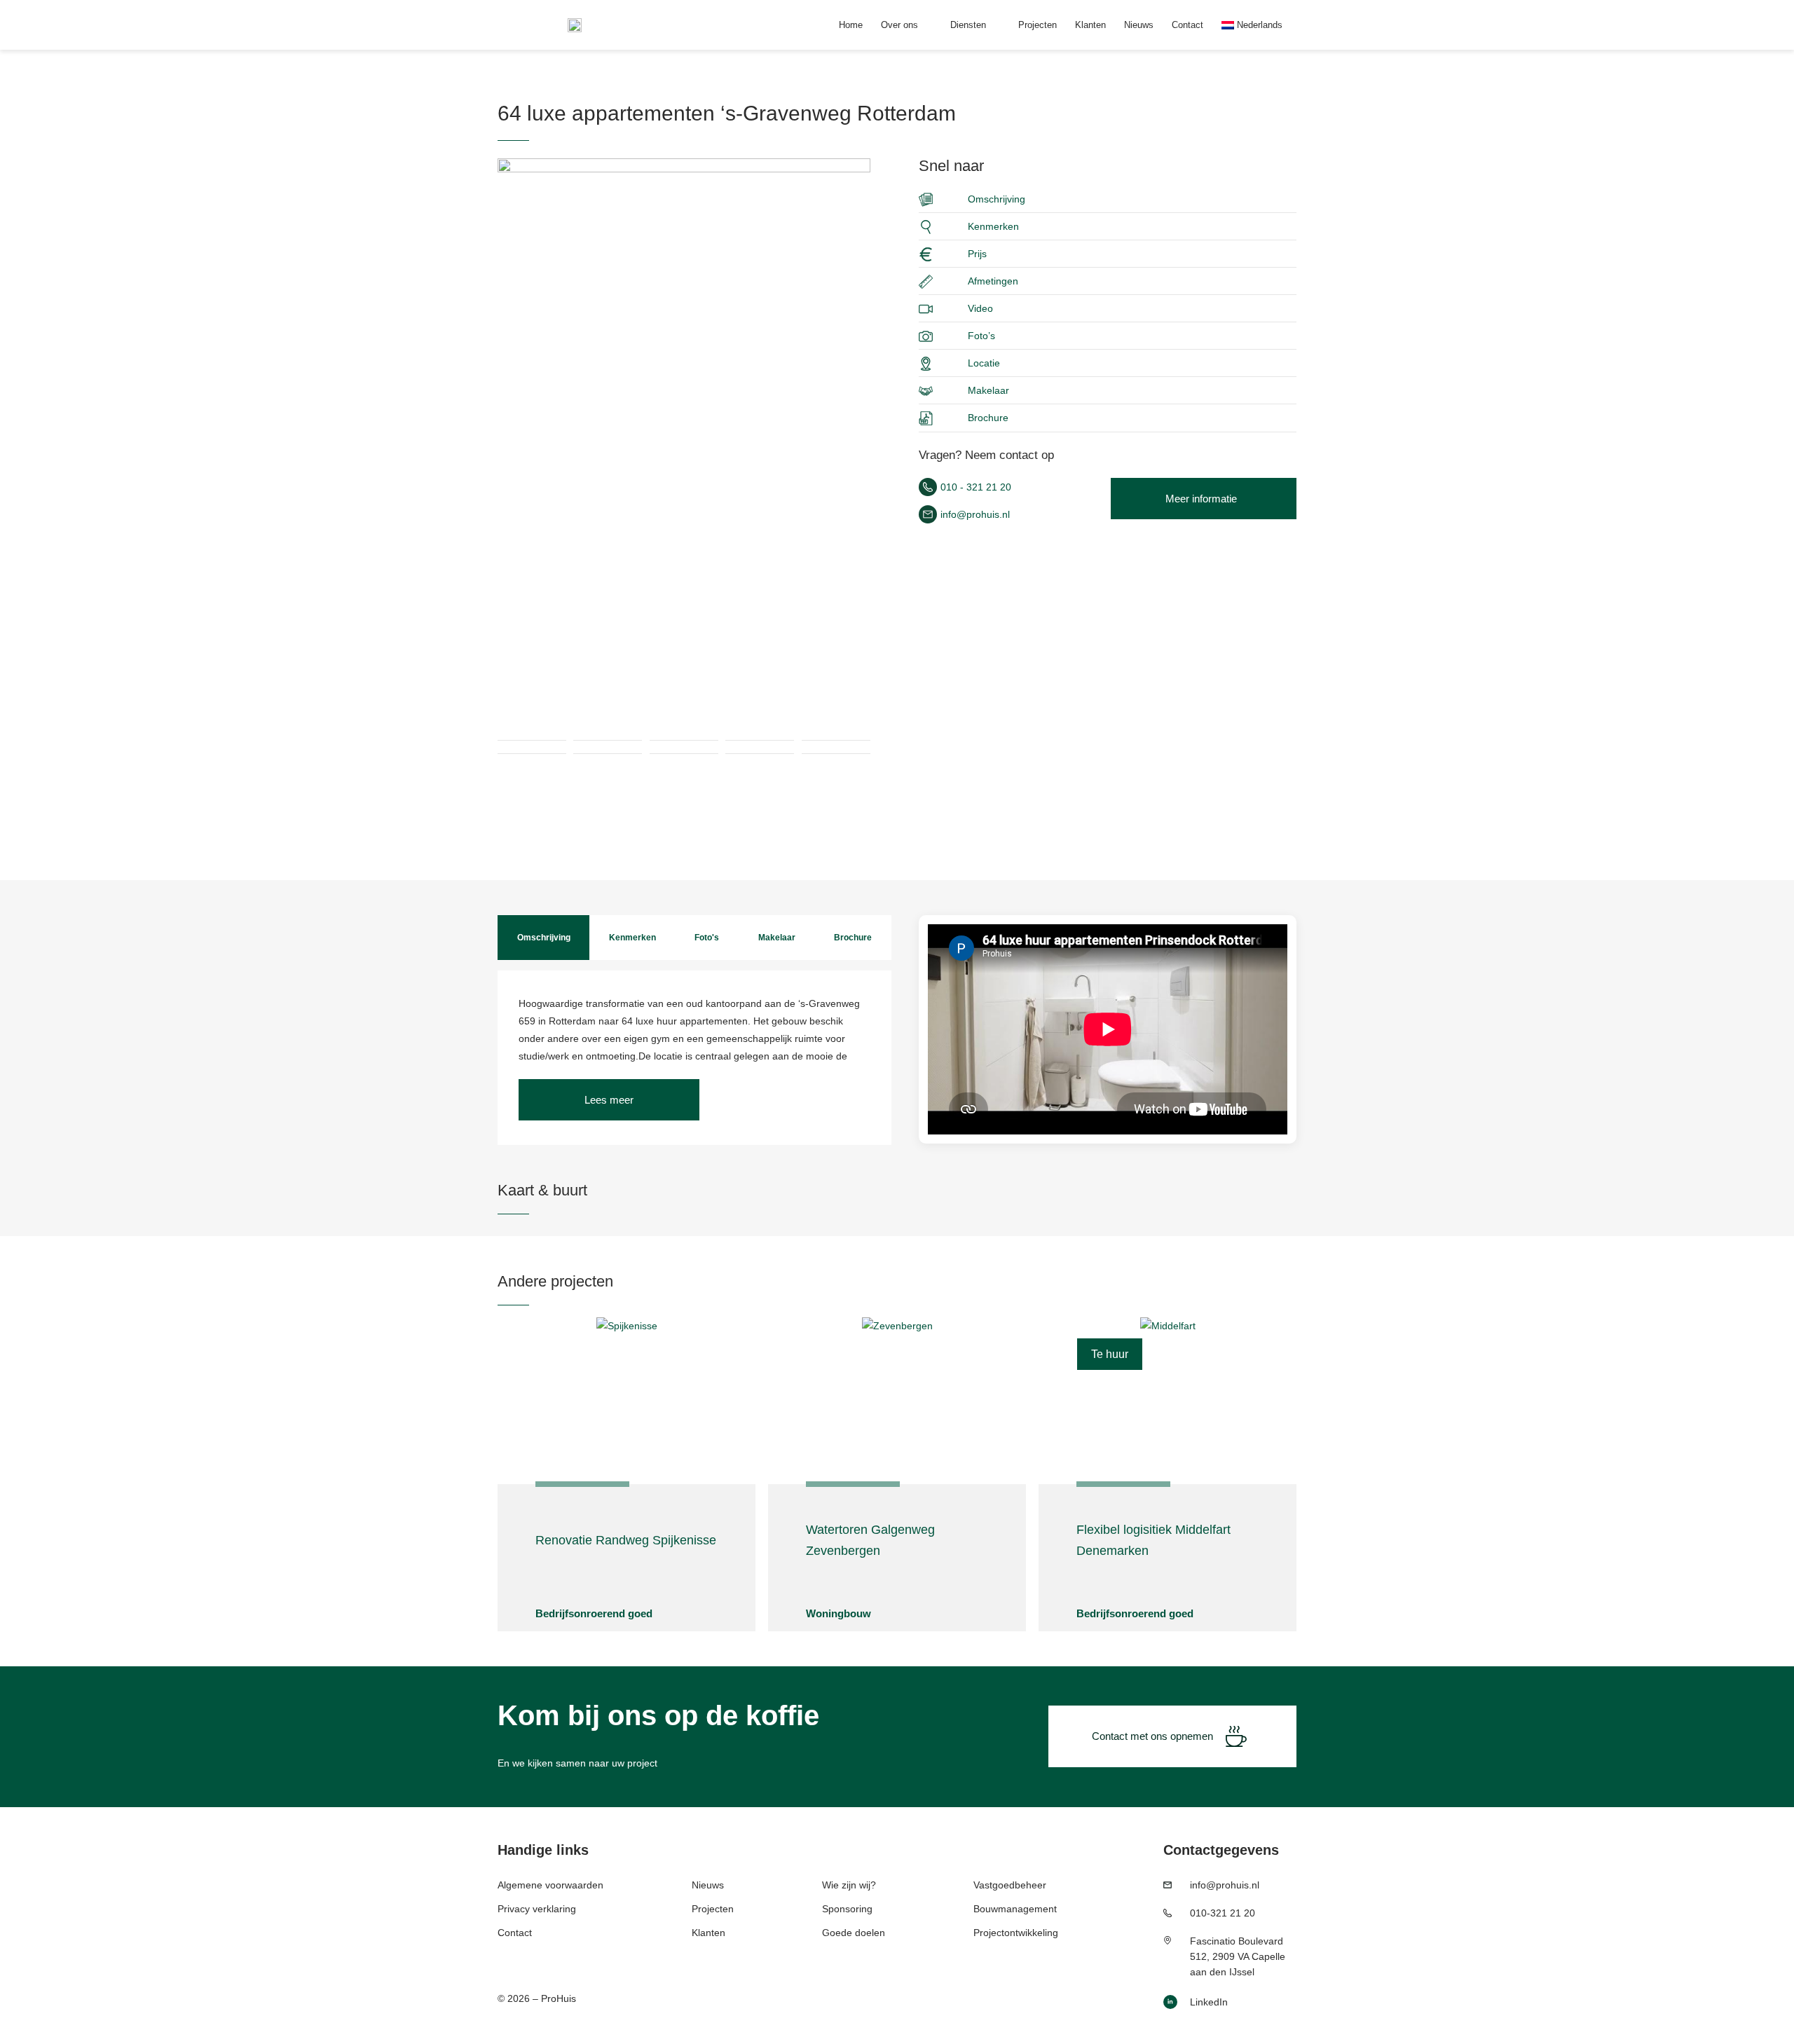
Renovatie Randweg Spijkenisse (626, 1540)
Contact (1187, 25)
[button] (609, 1100)
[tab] (543, 938)
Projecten (1038, 25)
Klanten (1090, 25)
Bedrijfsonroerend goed (594, 1613)
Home (851, 25)
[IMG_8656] (684, 407)
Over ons (899, 25)
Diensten (968, 25)
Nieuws (1139, 25)
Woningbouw (838, 1613)
